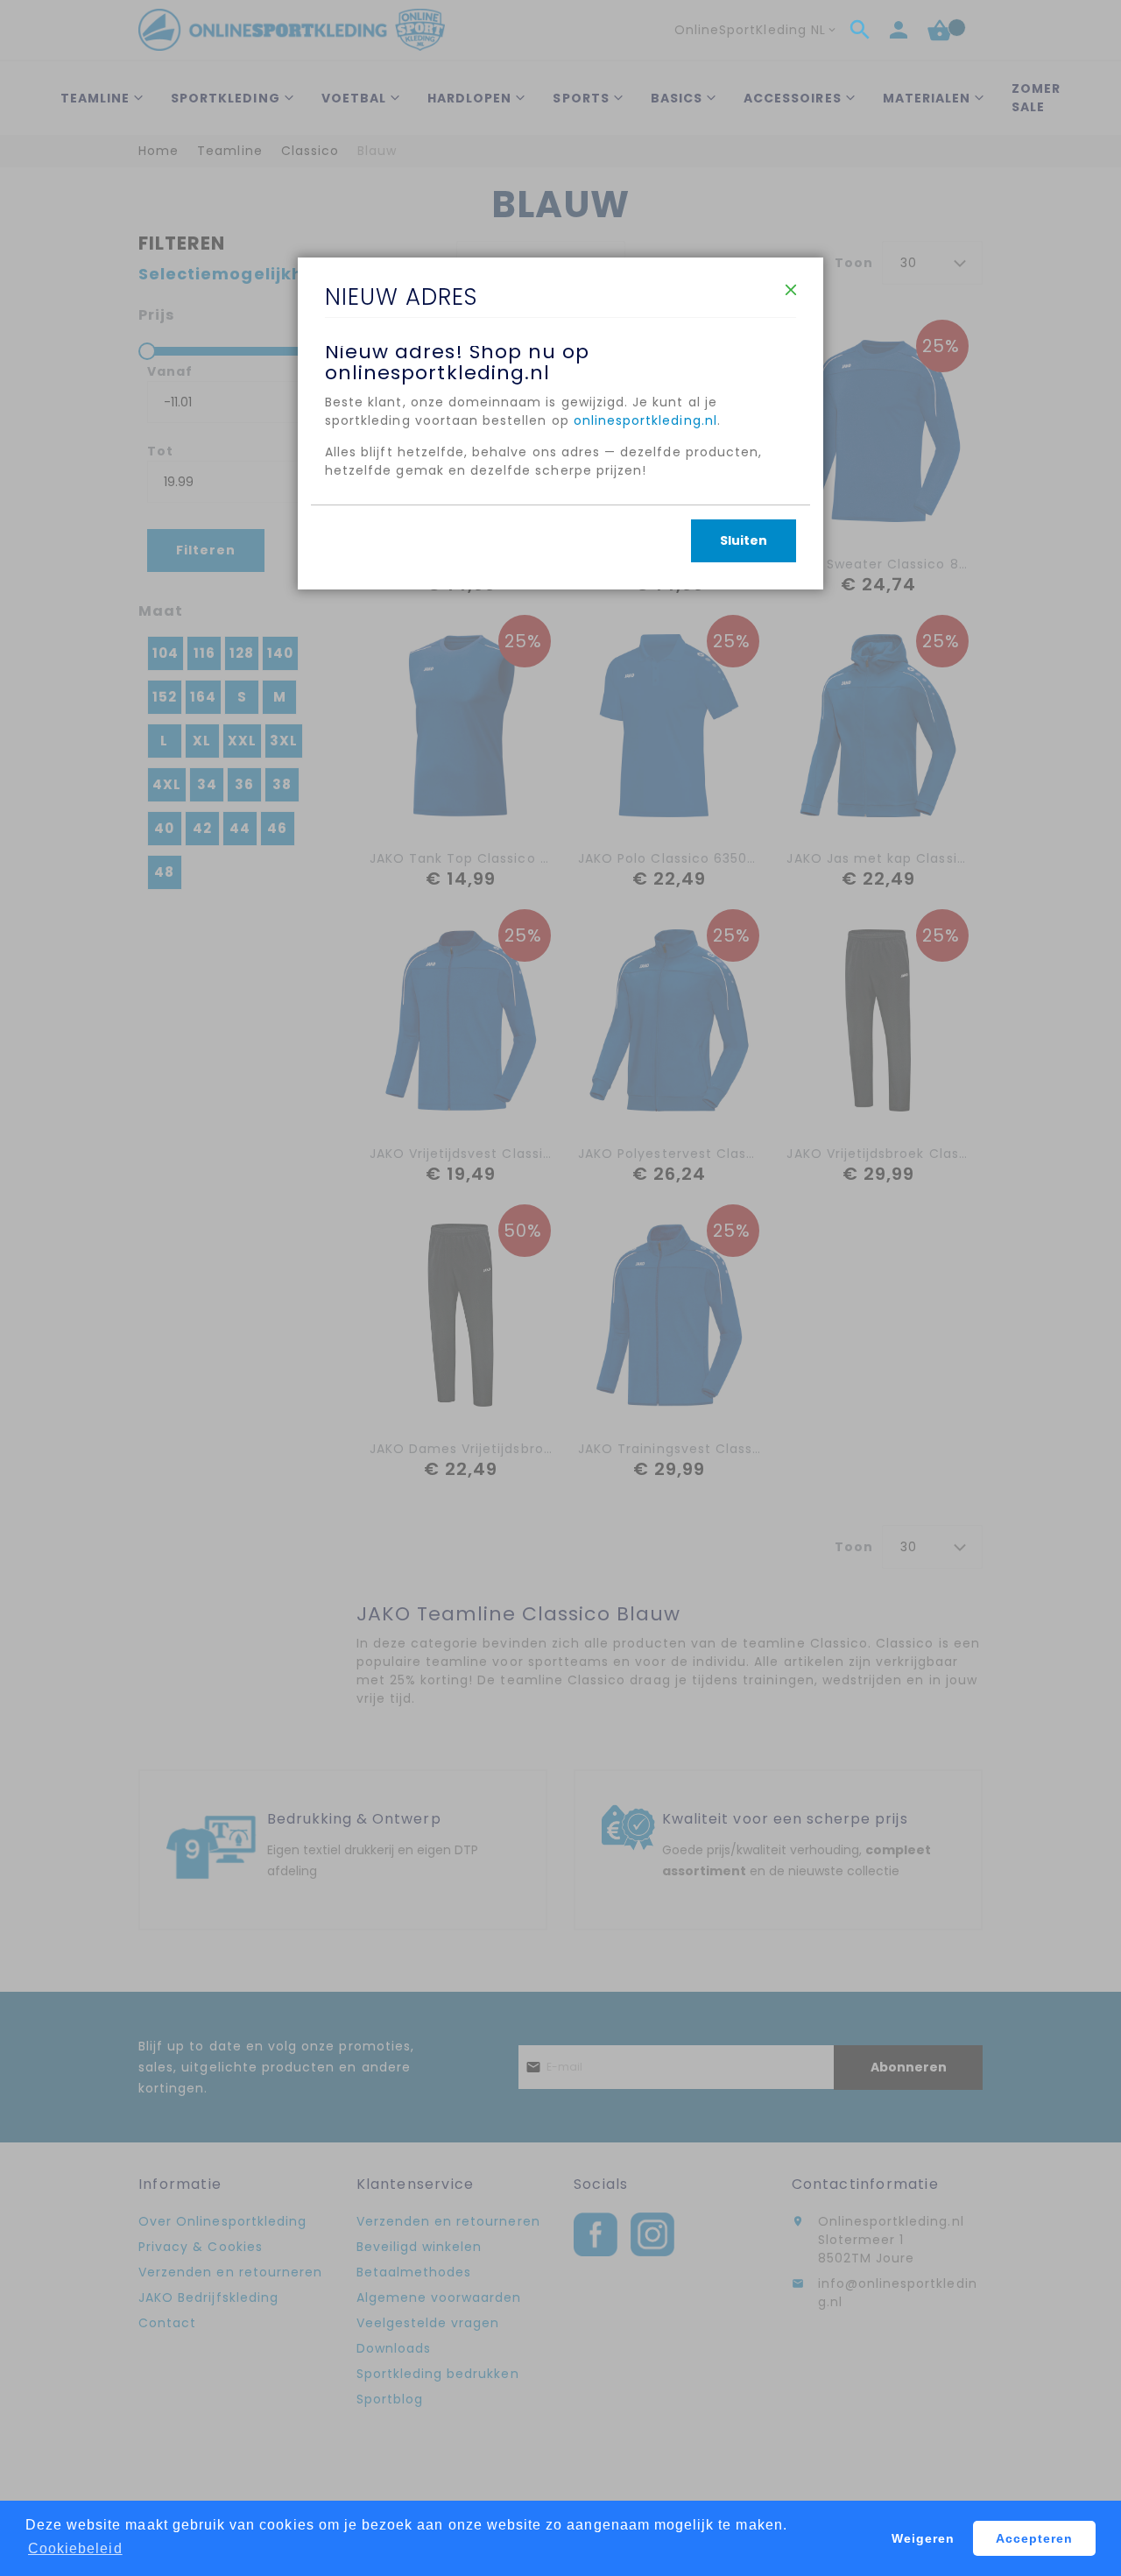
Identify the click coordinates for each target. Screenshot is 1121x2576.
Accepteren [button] (1035, 2538)
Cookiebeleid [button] (75, 2548)
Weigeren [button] (923, 2538)
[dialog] (560, 1288)
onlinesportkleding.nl (645, 420)
